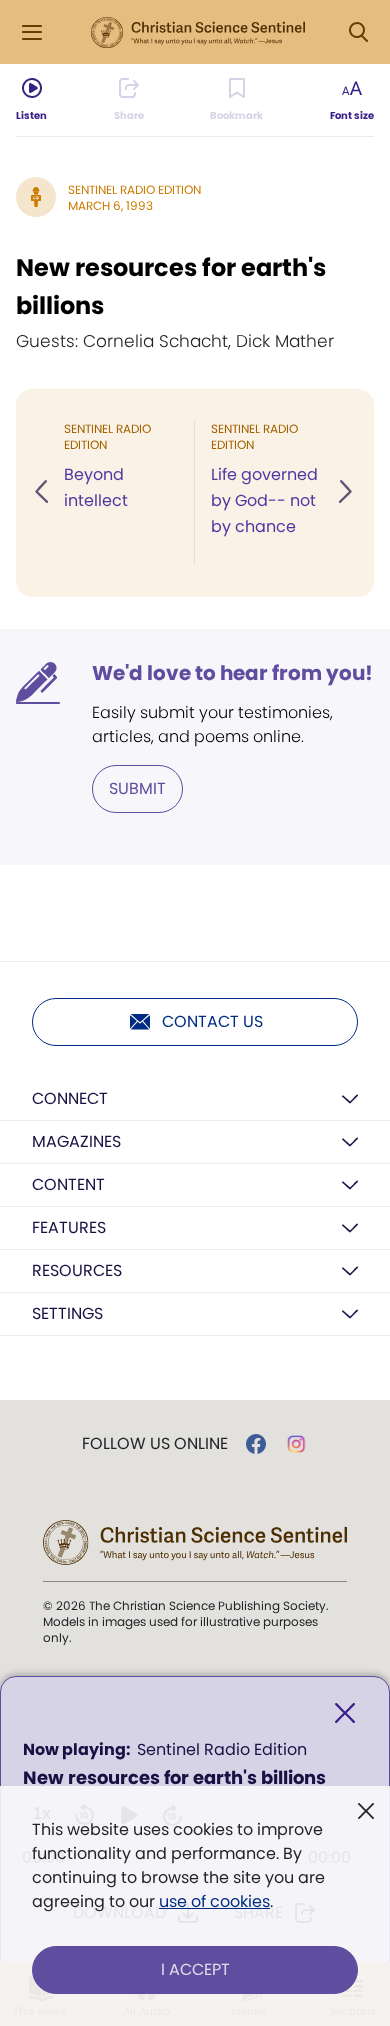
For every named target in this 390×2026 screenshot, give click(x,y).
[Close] (345, 1713)
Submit (137, 788)
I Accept (195, 1969)
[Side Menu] (32, 32)
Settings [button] (67, 1313)
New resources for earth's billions (171, 286)
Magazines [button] (76, 1141)
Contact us (212, 1021)
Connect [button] (70, 1098)
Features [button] (69, 1227)
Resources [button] (77, 1270)
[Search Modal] (358, 32)
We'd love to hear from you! (232, 673)
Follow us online (155, 1444)
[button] (43, 493)
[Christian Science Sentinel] (198, 33)
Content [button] (68, 1184)
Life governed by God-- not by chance (264, 500)
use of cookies (214, 1901)
